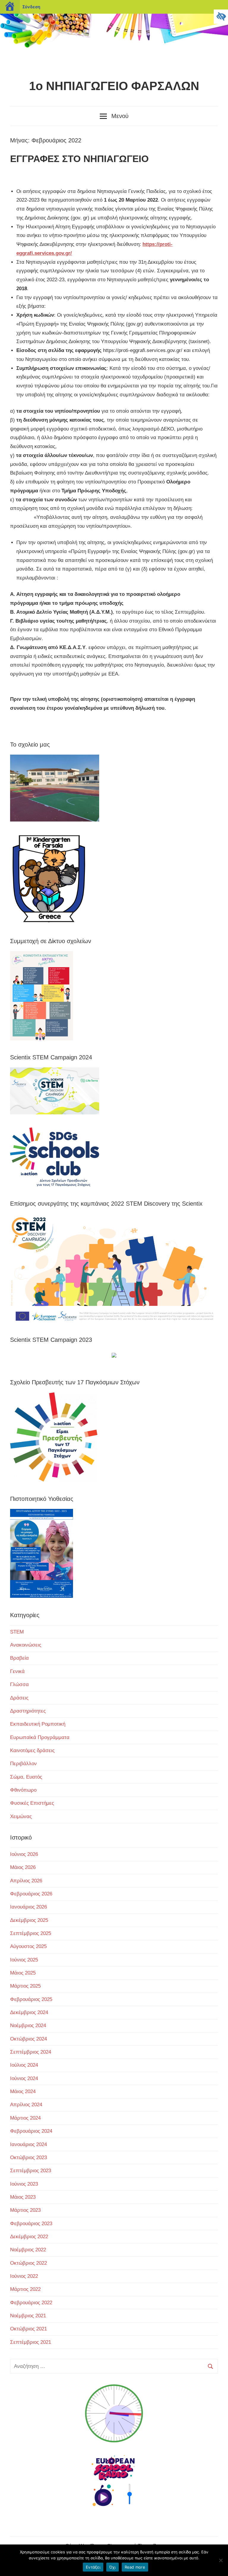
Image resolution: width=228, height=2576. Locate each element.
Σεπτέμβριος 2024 (31, 2052)
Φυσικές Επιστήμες (32, 1803)
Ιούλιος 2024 (24, 2065)
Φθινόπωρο (23, 1790)
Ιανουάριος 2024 (28, 2144)
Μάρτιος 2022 (25, 2289)
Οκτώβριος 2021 (28, 2329)
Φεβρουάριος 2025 (31, 1999)
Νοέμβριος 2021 (28, 2316)
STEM (17, 1632)
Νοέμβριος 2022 (28, 2250)
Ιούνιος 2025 (24, 1960)
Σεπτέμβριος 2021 (31, 2342)
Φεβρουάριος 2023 (31, 2224)
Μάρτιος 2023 (25, 2210)
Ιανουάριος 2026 (28, 1907)
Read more (135, 2567)
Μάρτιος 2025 (25, 1986)
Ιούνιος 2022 (24, 2276)
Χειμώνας (21, 1816)
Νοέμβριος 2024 (28, 2026)
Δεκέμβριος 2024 (29, 2012)
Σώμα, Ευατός (26, 1777)
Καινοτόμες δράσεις (32, 1750)
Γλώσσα (19, 1684)
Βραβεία (19, 1658)
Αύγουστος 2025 (28, 1946)
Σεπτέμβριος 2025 (31, 1933)
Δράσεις (19, 1698)
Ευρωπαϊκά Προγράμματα (40, 1737)
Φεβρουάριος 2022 (31, 2303)
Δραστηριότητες (28, 1711)
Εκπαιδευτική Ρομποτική (38, 1724)
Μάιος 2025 (23, 1973)
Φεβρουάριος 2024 (31, 2131)
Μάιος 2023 (23, 2197)
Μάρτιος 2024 (25, 2118)
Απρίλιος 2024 (26, 2105)
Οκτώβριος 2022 (28, 2263)
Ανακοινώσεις (26, 1645)
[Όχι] (221, 2560)
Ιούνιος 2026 (24, 1854)
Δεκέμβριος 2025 (29, 1920)
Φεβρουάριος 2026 (31, 1894)
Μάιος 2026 (23, 1867)
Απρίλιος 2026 (26, 1881)
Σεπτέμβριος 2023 (31, 2171)
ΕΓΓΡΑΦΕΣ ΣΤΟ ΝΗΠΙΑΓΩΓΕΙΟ (79, 159)
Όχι (113, 2567)
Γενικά (17, 1671)
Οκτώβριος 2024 (28, 2039)
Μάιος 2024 (23, 2092)
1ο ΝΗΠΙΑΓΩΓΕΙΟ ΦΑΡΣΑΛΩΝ (114, 86)
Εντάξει (93, 2567)
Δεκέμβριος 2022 (29, 2237)
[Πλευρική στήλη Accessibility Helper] (221, 17)
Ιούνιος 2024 (24, 2078)
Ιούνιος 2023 (24, 2184)
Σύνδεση (31, 7)
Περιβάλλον (23, 1764)
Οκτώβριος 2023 (28, 2158)
